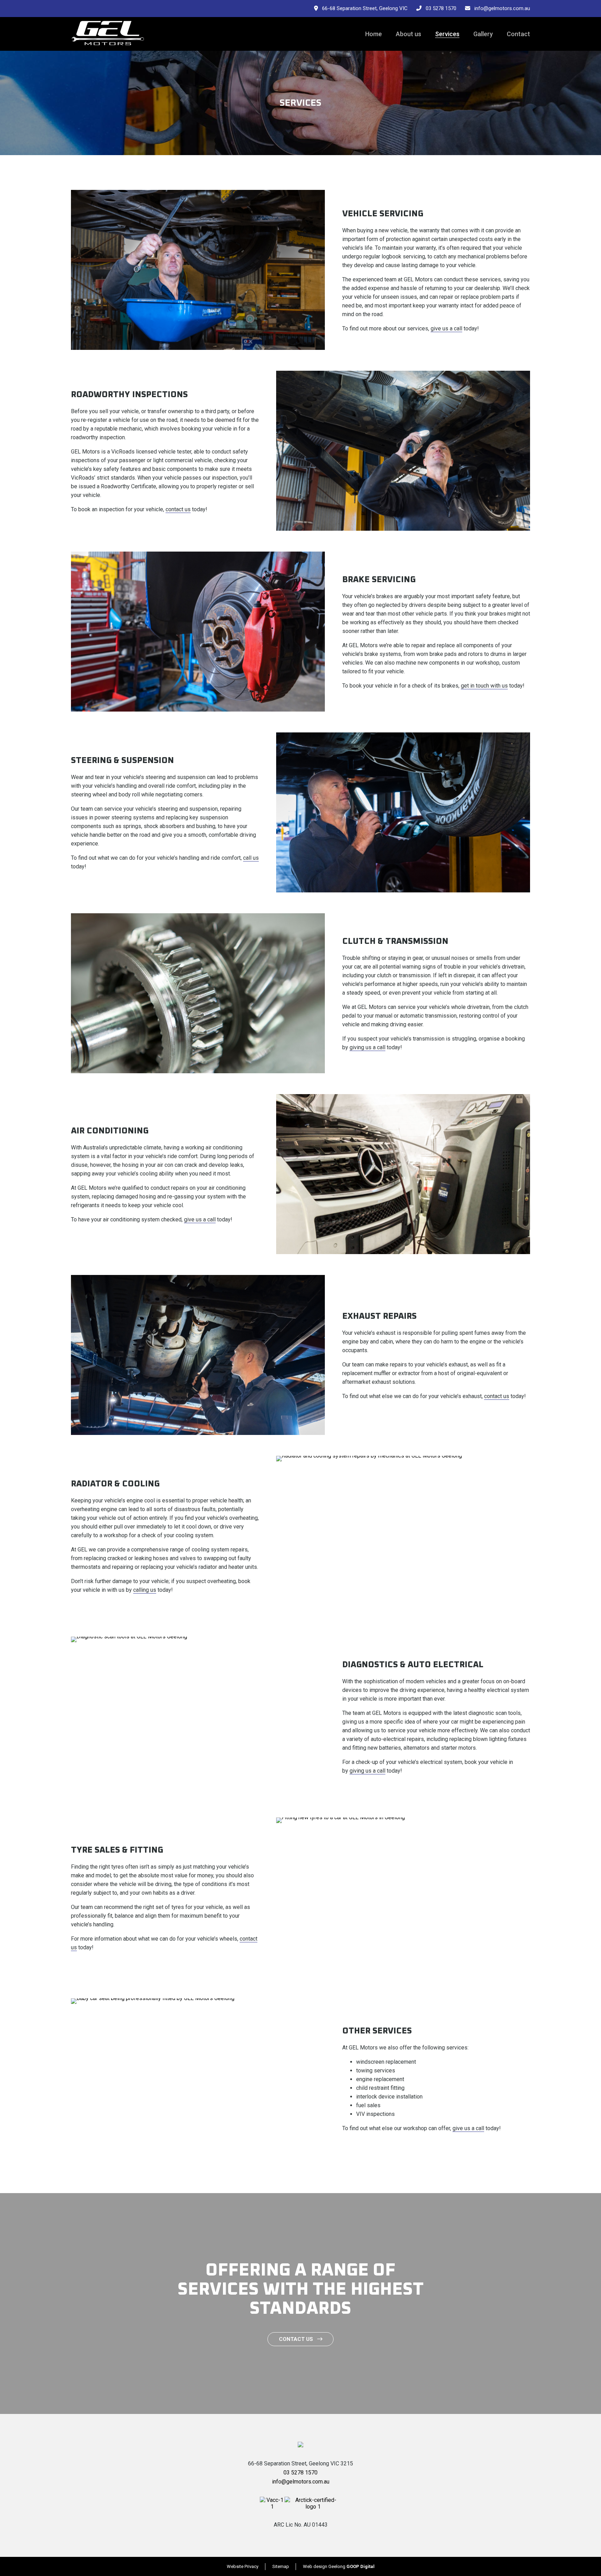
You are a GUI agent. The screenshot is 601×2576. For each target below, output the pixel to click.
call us (251, 858)
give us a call (446, 328)
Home (374, 34)
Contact (518, 34)
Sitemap (281, 2566)
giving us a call (367, 1047)
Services (447, 34)
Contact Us (298, 2339)
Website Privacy (243, 2566)
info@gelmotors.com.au (500, 8)
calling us (145, 1590)
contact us (178, 509)
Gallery (483, 34)
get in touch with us (484, 686)
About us (408, 34)
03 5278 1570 (439, 8)
